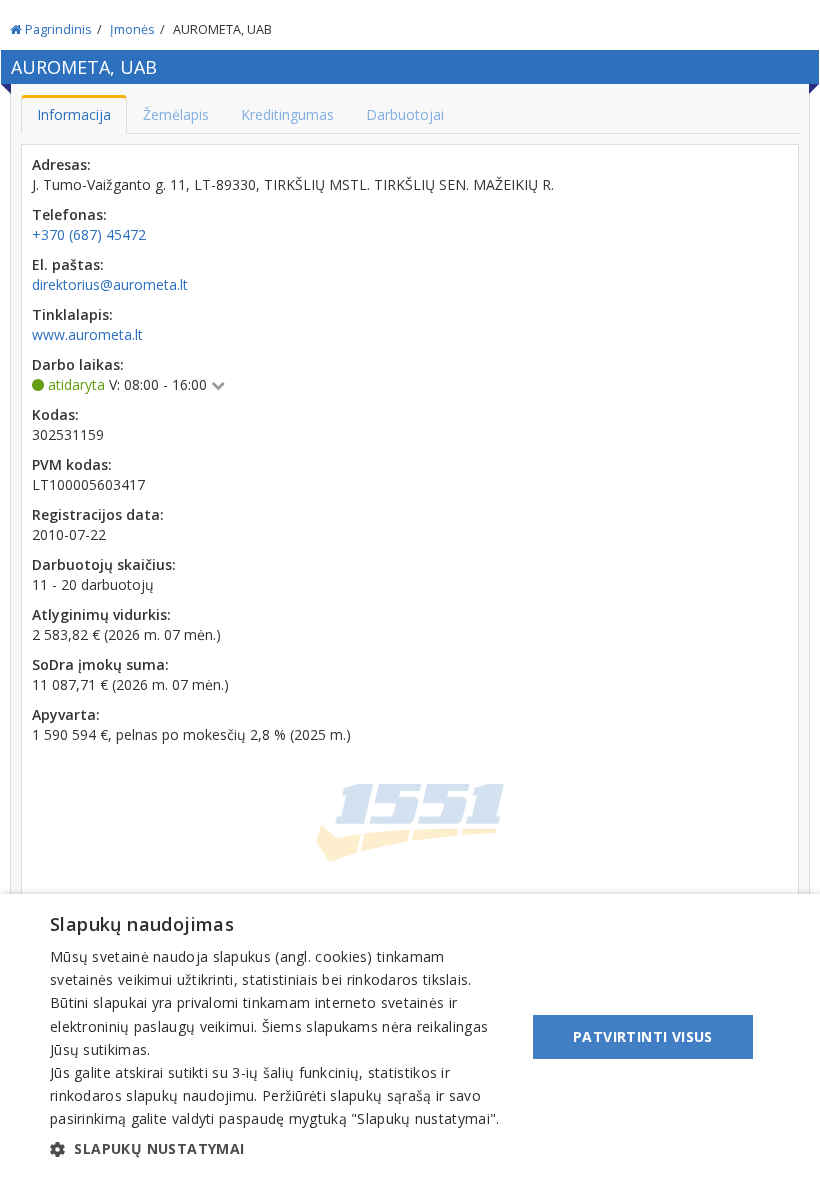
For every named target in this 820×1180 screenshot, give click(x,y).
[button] (281, 1149)
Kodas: (55, 414)
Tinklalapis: (72, 314)
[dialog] (410, 1037)
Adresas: (61, 164)
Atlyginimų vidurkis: (101, 614)
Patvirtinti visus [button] (643, 1036)
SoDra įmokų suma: (100, 664)
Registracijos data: (98, 514)
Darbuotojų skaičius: (104, 564)
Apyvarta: (66, 714)
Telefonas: (69, 214)
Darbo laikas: (78, 364)
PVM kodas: (72, 464)
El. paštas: (68, 264)
